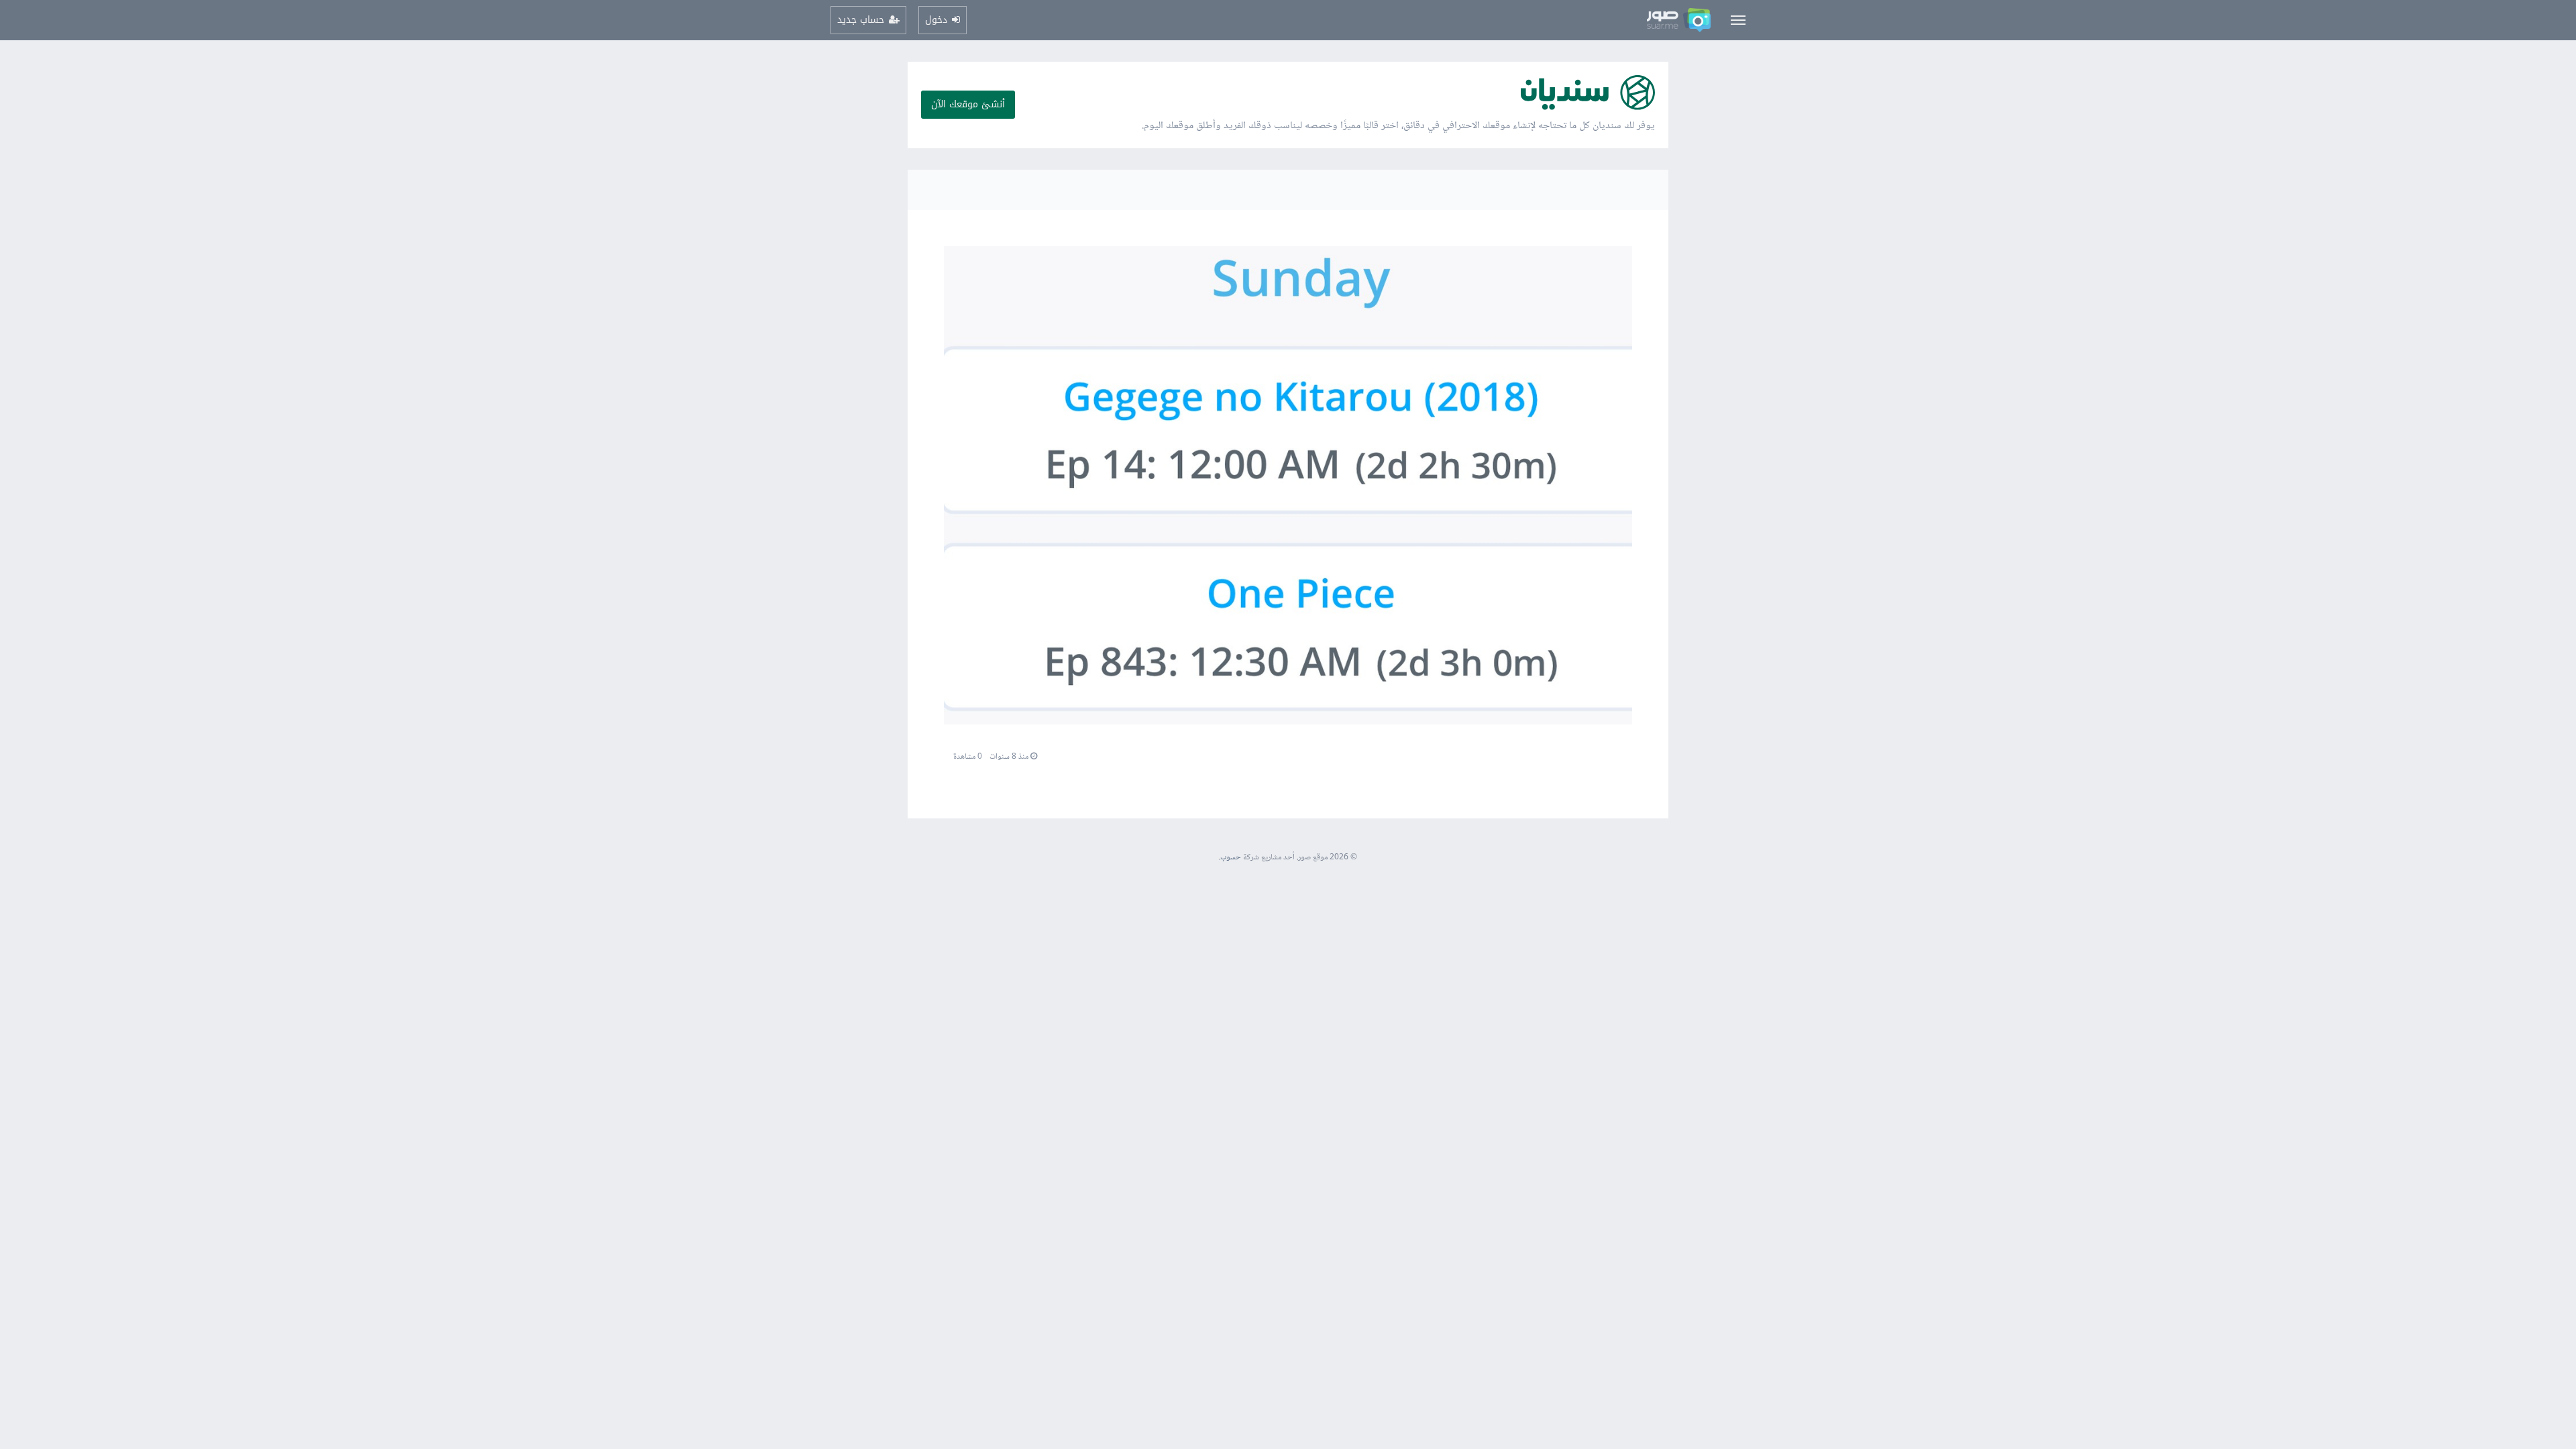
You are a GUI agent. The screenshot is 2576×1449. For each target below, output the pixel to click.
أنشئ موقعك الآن (968, 104)
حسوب (1231, 858)
